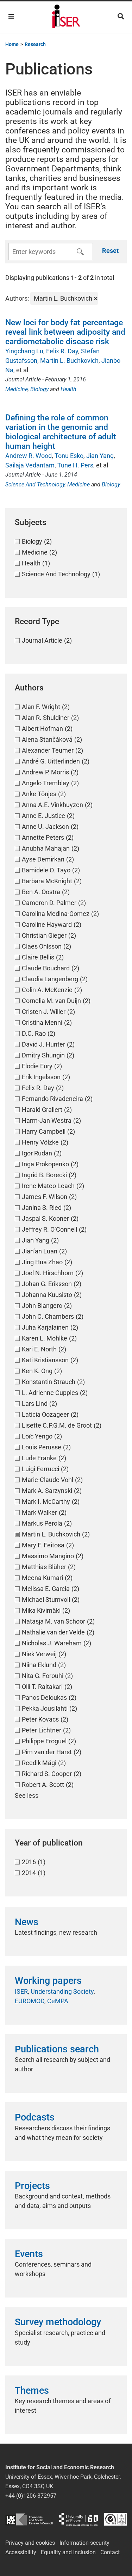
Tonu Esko (69, 456)
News (27, 1922)
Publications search (57, 2049)
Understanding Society (62, 1991)
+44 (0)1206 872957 (31, 2496)
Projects (32, 2186)
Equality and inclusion (68, 2552)
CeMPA (58, 2001)
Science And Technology (35, 484)
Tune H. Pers (75, 465)
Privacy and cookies (30, 2543)
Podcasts (35, 2117)
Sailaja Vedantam (30, 465)
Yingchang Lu (24, 351)
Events (29, 2254)
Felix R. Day (62, 351)
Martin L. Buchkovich (69, 360)
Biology (39, 389)
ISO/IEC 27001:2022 (115, 2519)
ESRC (29, 2519)
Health (68, 389)
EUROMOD (30, 2001)
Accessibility (21, 2552)
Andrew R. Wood (29, 456)
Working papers (48, 1981)
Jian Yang (100, 456)
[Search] (121, 16)
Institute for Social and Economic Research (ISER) (66, 17)
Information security (84, 2543)
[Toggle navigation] (11, 16)
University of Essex (78, 2519)
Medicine (17, 389)
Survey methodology (58, 2322)
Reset (110, 251)
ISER (21, 1991)
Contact (110, 2552)
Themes (32, 2391)
